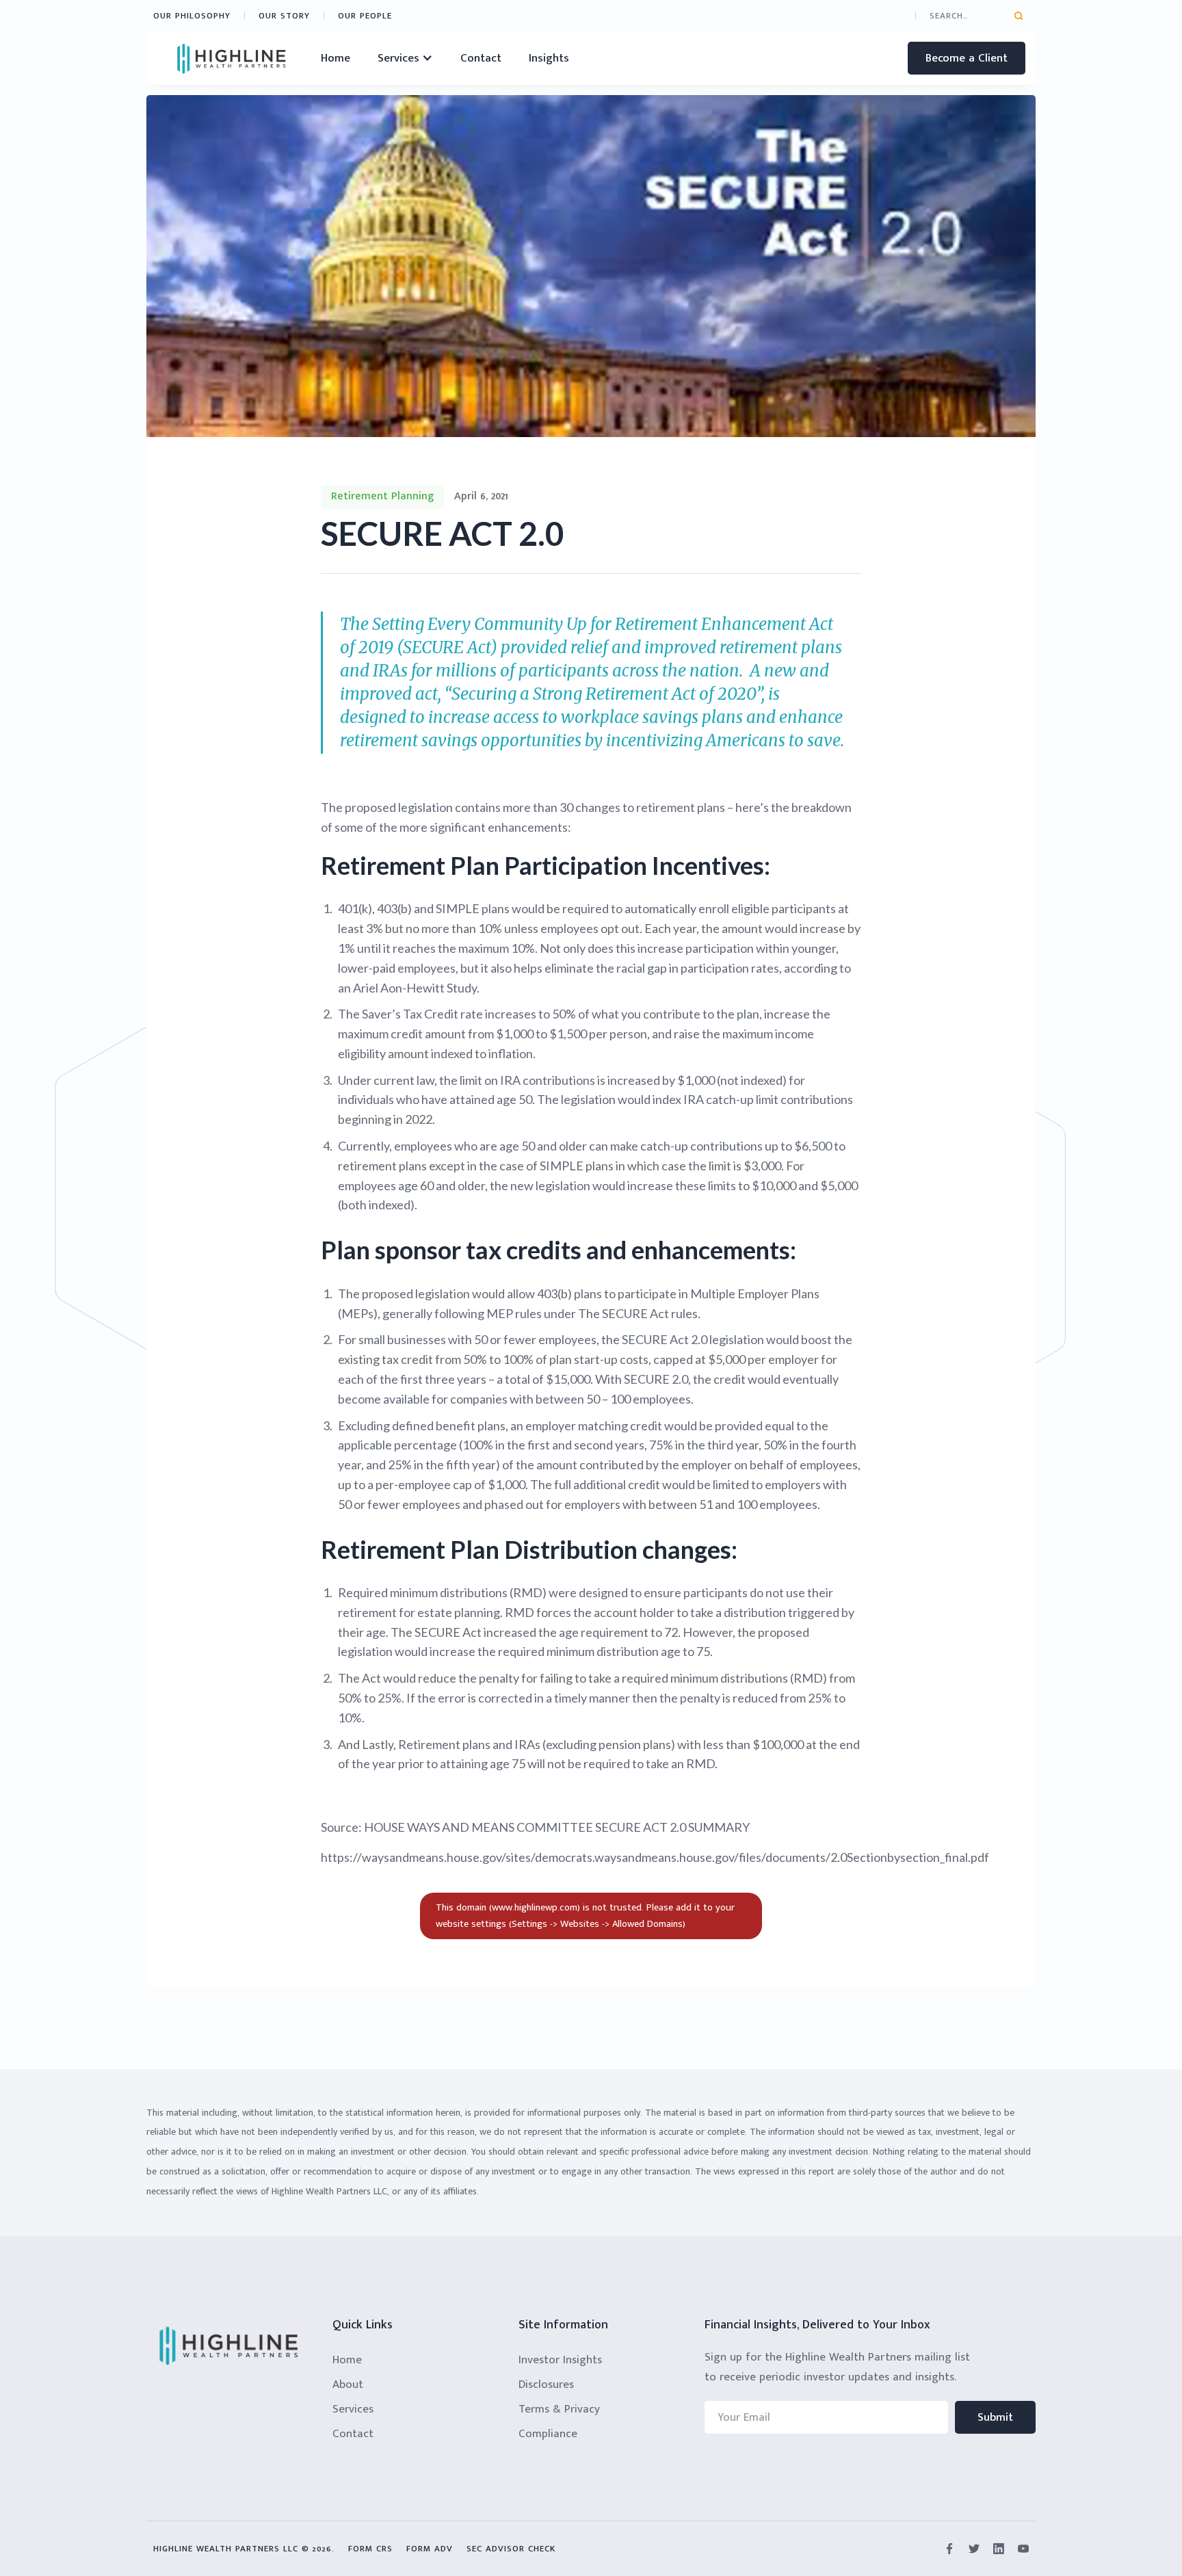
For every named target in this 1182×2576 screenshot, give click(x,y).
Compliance (548, 2434)
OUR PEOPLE (365, 16)
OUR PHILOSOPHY (192, 16)
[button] (405, 58)
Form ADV (430, 2549)
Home (336, 58)
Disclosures (546, 2384)
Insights (549, 58)
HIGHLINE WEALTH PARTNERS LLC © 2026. (244, 2549)
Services (353, 2409)
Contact (481, 58)
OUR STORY (284, 16)
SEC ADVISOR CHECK (511, 2549)
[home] (232, 58)
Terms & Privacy (559, 2409)
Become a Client (967, 58)
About (348, 2384)
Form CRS (370, 2549)
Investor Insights (560, 2360)
